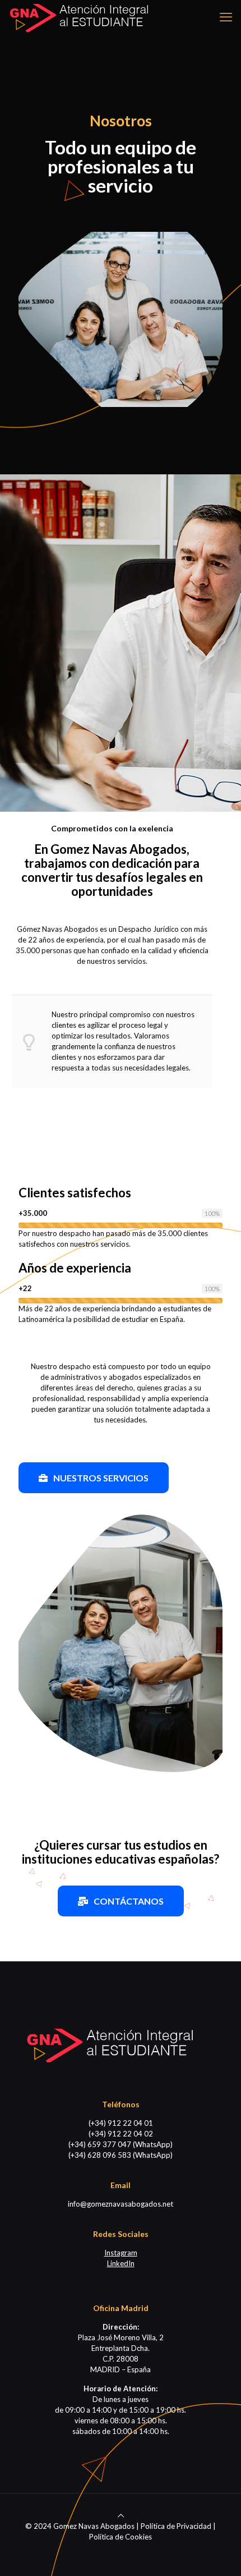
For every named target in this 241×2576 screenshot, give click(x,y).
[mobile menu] (226, 17)
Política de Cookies (121, 2537)
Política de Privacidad (176, 2526)
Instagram (121, 2253)
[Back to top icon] (121, 2515)
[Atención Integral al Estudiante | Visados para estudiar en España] (78, 17)
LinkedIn (121, 2263)
